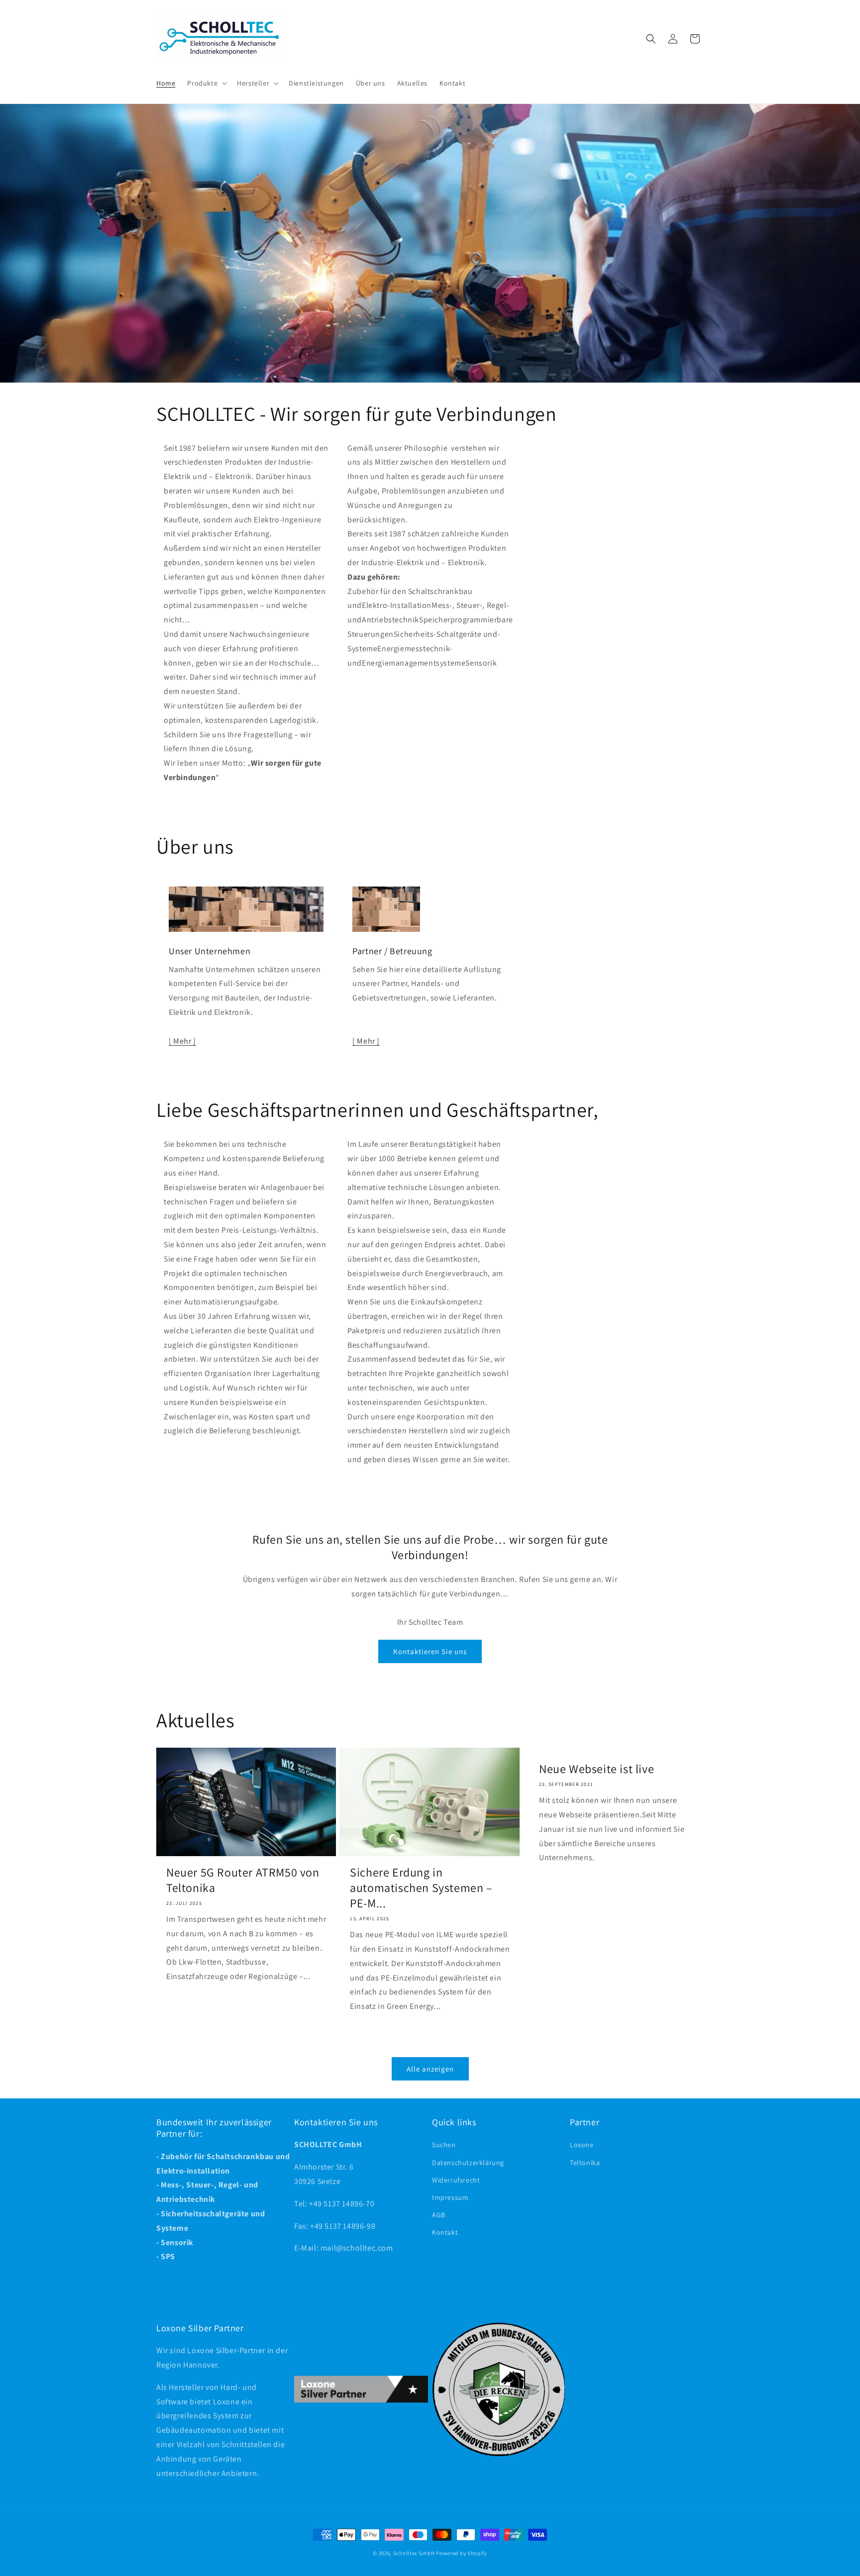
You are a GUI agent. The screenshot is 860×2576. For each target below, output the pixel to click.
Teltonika (585, 2163)
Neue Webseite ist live (596, 1769)
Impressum (450, 2197)
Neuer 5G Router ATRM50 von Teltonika (243, 1880)
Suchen (444, 2145)
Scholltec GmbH (414, 2553)
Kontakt (445, 2233)
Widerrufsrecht (456, 2180)
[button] (206, 83)
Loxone (582, 2145)
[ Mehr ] (182, 1041)
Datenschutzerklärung (468, 2163)
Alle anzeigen (430, 2069)
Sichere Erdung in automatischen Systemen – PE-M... (421, 1888)
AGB (439, 2215)
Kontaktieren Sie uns (430, 1651)
